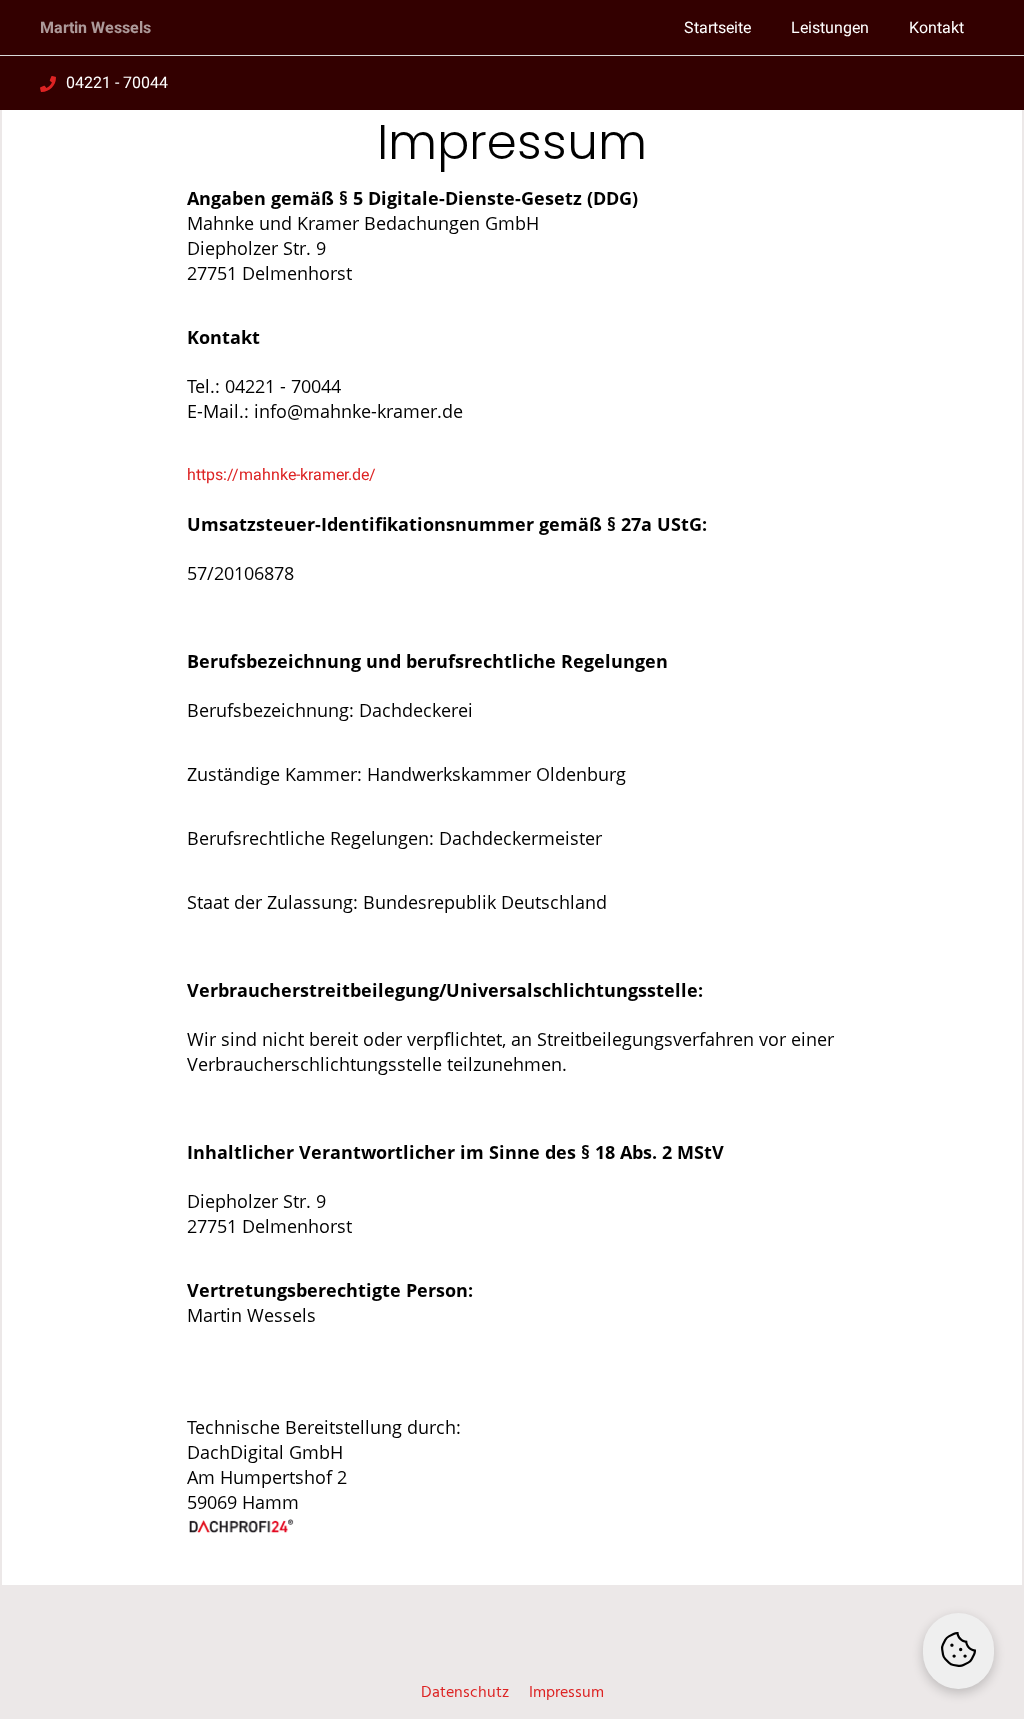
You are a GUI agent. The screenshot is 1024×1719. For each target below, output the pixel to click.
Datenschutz (465, 1693)
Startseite (717, 27)
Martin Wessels (95, 27)
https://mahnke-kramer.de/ (281, 474)
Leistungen (830, 27)
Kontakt (936, 27)
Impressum (566, 1693)
